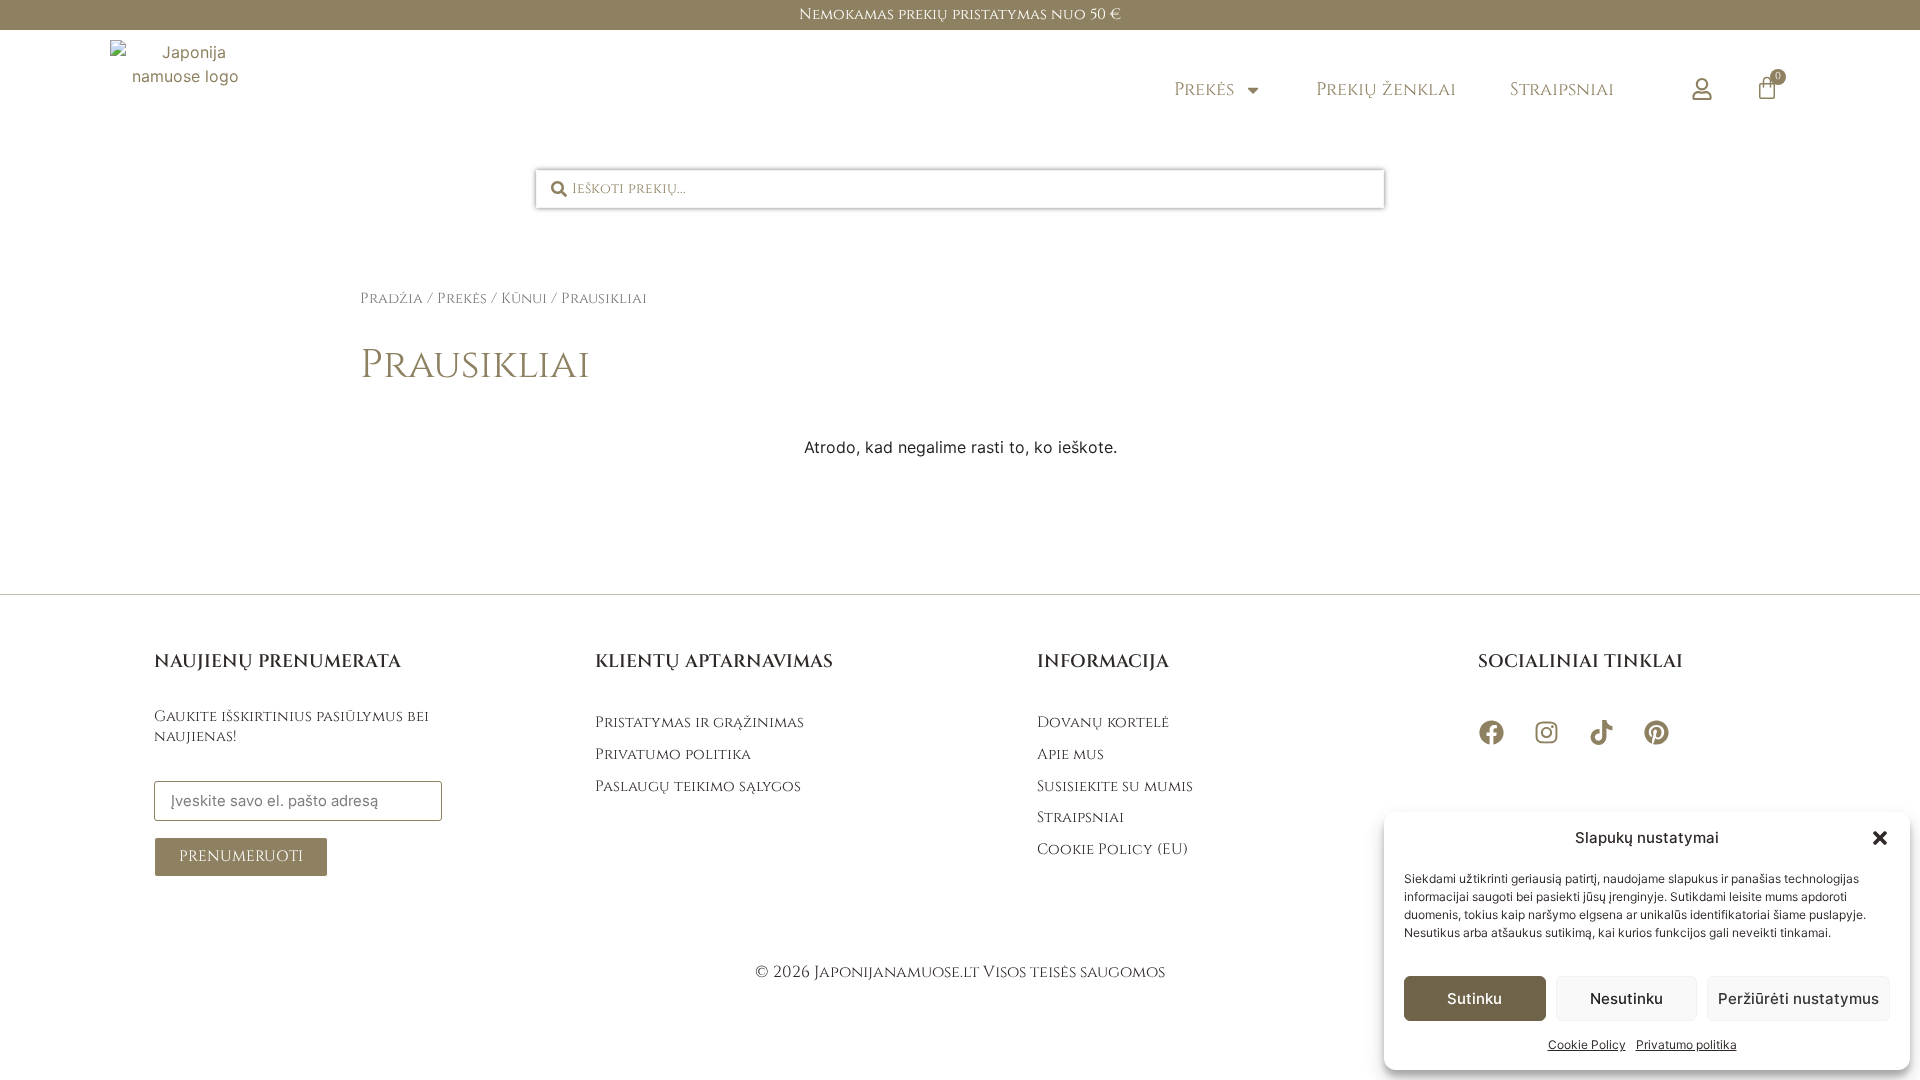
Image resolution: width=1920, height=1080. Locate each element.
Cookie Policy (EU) (1112, 849)
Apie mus (1070, 754)
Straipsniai (1562, 89)
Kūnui (524, 298)
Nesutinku (1626, 998)
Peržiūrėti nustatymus (1798, 998)
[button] (1880, 838)
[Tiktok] (1601, 732)
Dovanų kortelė (1103, 722)
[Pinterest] (1656, 732)
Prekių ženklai (1386, 89)
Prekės (1204, 89)
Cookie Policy (1587, 1044)
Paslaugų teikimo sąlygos (698, 786)
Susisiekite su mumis (1115, 786)
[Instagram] (1546, 732)
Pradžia (391, 298)
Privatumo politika (1686, 1044)
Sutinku (1474, 998)
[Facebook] (1491, 732)
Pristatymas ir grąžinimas (699, 722)
